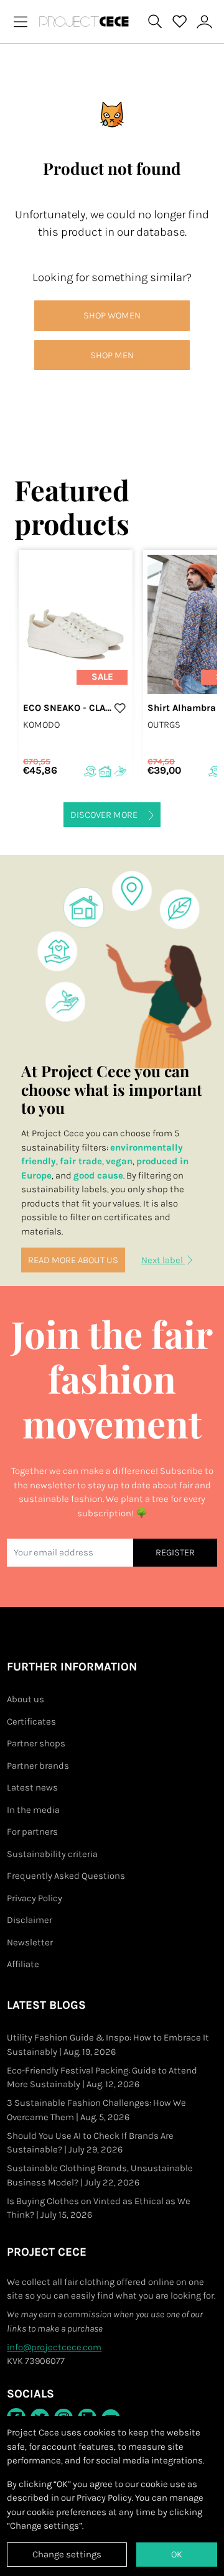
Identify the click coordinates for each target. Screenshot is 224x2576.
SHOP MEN (112, 355)
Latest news (32, 1787)
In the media (33, 1810)
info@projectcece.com (54, 2347)
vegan (119, 1161)
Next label (163, 1260)
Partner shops (36, 1743)
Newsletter (30, 1942)
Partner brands (38, 1766)
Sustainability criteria (52, 1854)
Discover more (105, 815)
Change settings (67, 2554)
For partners (32, 1832)
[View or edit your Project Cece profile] (205, 21)
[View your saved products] (180, 22)
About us (26, 1699)
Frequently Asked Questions (66, 1876)
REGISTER (175, 1552)
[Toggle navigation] (21, 21)
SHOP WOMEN (112, 315)
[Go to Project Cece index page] (86, 21)
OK (177, 2554)
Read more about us (73, 1260)
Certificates (31, 1721)
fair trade (81, 1161)
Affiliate (23, 1964)
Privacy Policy (35, 1898)
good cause (98, 1175)
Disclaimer (30, 1920)
